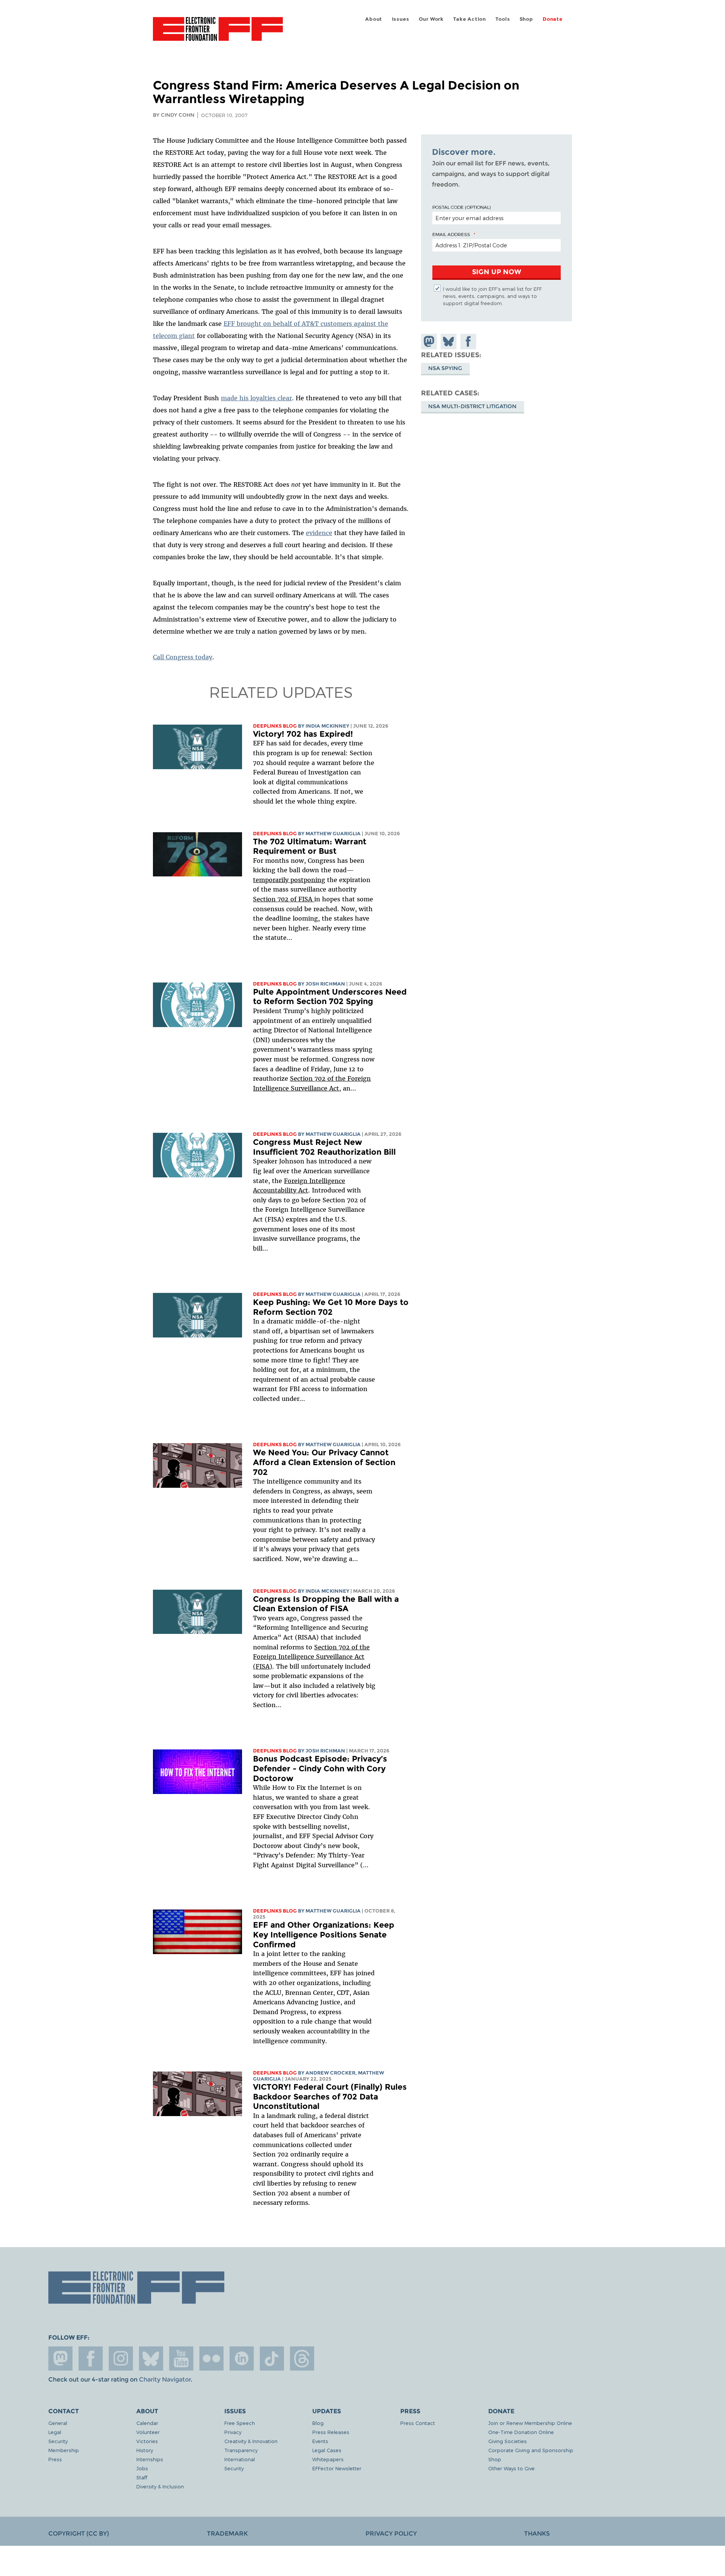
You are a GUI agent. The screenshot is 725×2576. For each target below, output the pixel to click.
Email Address (451, 234)
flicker (211, 2359)
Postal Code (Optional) (461, 207)
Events (320, 2441)
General (58, 2423)
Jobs (142, 2468)
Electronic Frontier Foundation (218, 33)
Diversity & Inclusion (160, 2486)
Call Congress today (183, 657)
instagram (121, 2359)
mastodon (60, 2359)
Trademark (227, 2534)
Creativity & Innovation (251, 2441)
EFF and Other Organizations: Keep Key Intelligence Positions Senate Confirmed (324, 1934)
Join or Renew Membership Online (530, 2423)
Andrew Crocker (330, 2073)
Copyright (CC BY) (79, 2534)
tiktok (272, 2359)
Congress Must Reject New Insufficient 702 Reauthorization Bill (324, 1147)
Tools (503, 19)
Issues (401, 19)
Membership (64, 2450)
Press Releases (331, 2432)
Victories (147, 2441)
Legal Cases (327, 2450)
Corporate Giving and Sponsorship (531, 2450)
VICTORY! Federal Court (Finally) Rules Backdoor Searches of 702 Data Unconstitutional (330, 2096)
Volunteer (148, 2432)
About (374, 19)
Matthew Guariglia (333, 834)
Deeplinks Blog (275, 726)
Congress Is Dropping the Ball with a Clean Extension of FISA (326, 1604)
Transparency (241, 2450)
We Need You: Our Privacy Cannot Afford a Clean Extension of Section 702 (324, 1462)
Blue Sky (151, 2359)
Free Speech (240, 2423)
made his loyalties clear (256, 398)
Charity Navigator (165, 2379)
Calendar (147, 2423)
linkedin (242, 2359)
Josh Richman (325, 984)
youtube (181, 2359)
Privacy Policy (391, 2534)
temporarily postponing (289, 880)
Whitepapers (328, 2459)
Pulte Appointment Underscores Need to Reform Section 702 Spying (330, 997)
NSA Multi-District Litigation (472, 407)
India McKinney (327, 726)
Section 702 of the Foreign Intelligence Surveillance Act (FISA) (311, 1657)
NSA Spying (445, 369)
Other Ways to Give (511, 2468)
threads (302, 2359)
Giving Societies (507, 2441)
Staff (142, 2477)
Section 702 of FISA (284, 899)
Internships (150, 2459)
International (240, 2459)
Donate (553, 19)
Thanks (537, 2534)
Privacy (233, 2432)
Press (55, 2459)
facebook (91, 2359)
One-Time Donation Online (521, 2432)
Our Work (431, 19)
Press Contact (418, 2423)
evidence (319, 533)
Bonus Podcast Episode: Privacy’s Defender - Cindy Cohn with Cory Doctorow (320, 1768)
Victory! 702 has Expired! (303, 734)
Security (58, 2441)
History (145, 2450)
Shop (526, 19)
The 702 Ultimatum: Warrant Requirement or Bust (310, 846)
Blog (318, 2423)
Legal (55, 2432)
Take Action (470, 19)
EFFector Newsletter (337, 2468)
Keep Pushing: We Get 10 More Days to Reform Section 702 (331, 1307)
